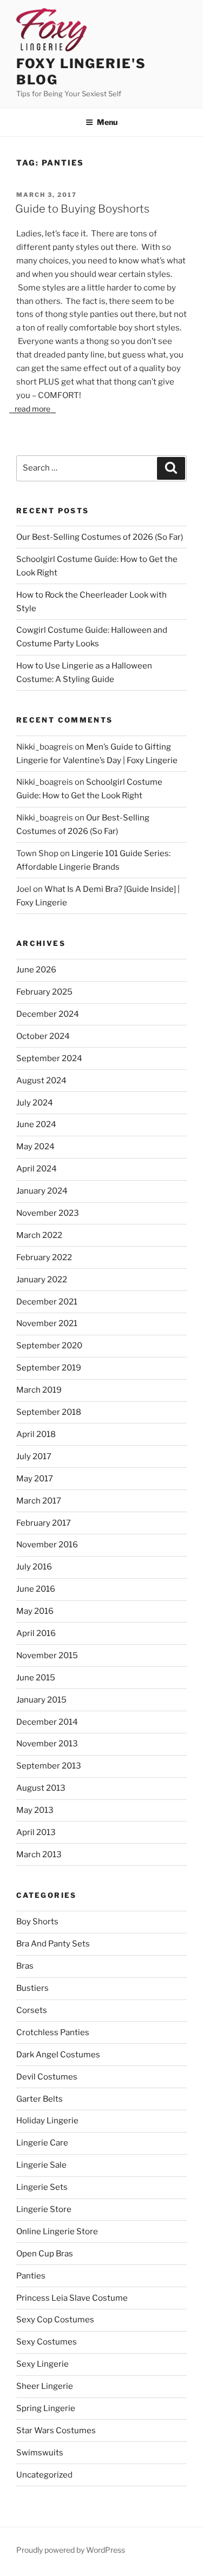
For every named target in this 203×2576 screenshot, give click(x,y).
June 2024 (36, 1124)
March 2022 (39, 1235)
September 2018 (49, 1412)
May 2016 (35, 1611)
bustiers (32, 1988)
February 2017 (44, 1523)
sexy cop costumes (55, 2320)
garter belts (40, 2099)
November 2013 (47, 1744)
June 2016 (36, 1589)
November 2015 (47, 1655)
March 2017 (39, 1501)
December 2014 (47, 1722)
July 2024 (35, 1103)
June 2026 (36, 970)
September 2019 (49, 1368)
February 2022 (44, 1257)
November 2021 (47, 1323)
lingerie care (42, 2143)
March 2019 (39, 1390)
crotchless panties (53, 2032)
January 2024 (42, 1191)
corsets (32, 2010)
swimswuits (40, 2453)
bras (25, 1966)
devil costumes (47, 2077)
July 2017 (34, 1456)
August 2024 (41, 1081)
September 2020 (49, 1346)
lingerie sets (42, 2187)
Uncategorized (44, 2475)
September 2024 (49, 1058)
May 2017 (35, 1479)
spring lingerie (46, 2408)
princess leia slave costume (72, 2298)
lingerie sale (41, 2165)
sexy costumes (47, 2342)
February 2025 (44, 992)
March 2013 (39, 1855)
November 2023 (48, 1213)
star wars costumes (56, 2431)
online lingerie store (57, 2231)
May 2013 (35, 1810)
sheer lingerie (45, 2386)
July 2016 (34, 1567)
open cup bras (45, 2254)
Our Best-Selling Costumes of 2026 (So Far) (100, 537)
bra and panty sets (53, 1944)
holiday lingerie (47, 2121)
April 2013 (36, 1832)
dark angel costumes (58, 2055)
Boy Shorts (37, 1922)
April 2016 (36, 1633)
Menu (107, 122)
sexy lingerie (42, 2364)
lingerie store (44, 2209)
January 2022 (42, 1280)
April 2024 (37, 1169)
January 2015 (41, 1700)
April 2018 (36, 1434)
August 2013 (41, 1788)
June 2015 (36, 1678)
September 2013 (49, 1766)
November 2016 (47, 1545)
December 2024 (48, 1014)
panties (31, 2276)
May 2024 (35, 1147)
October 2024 (43, 1036)
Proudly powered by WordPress (71, 2550)
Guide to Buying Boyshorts (82, 209)
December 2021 (47, 1302)
